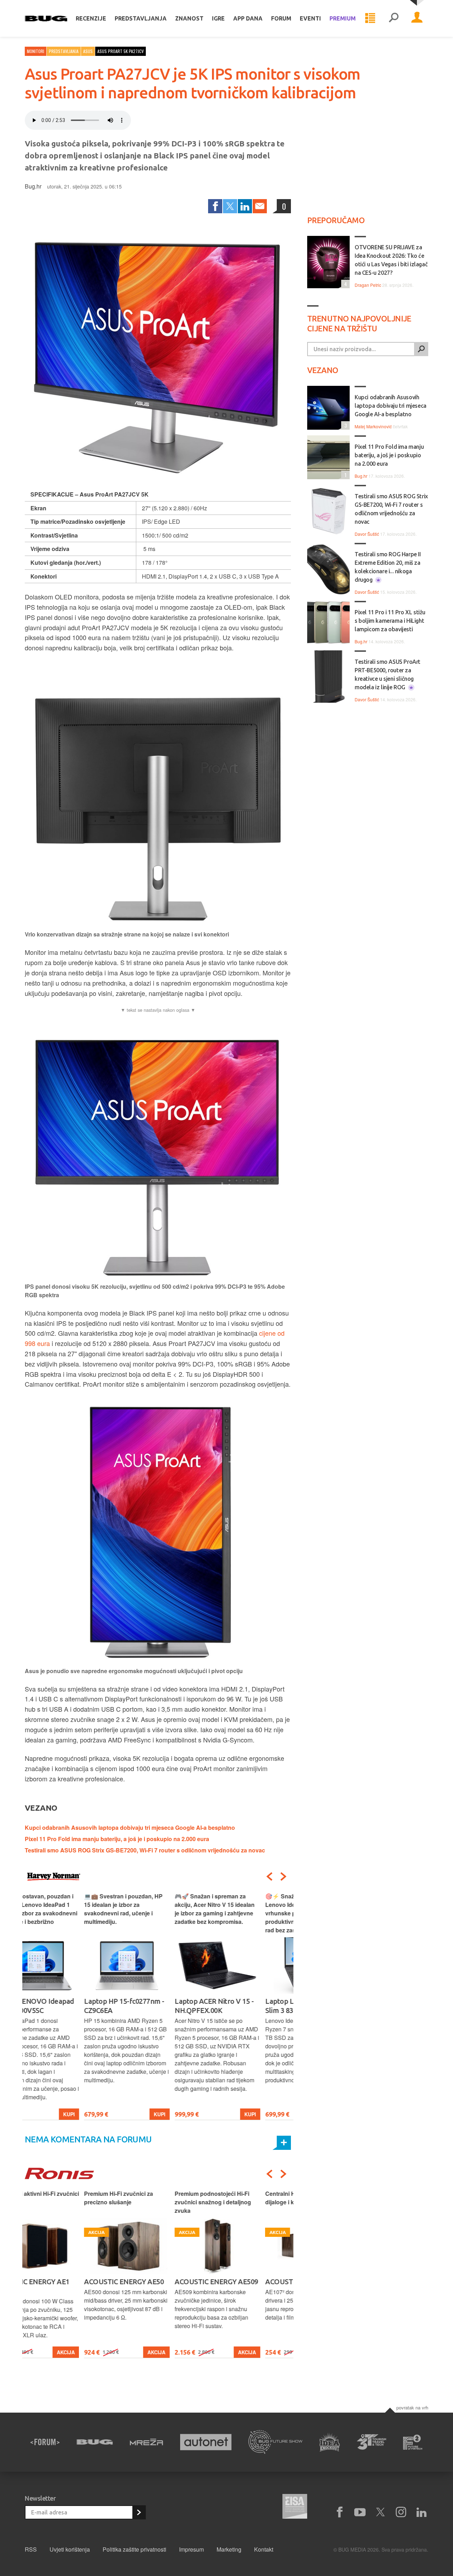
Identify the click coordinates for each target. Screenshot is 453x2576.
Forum (281, 18)
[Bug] (95, 2442)
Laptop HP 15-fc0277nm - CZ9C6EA (65, 2006)
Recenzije (91, 18)
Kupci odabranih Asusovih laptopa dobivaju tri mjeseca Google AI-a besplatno (130, 1827)
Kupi (100, 2114)
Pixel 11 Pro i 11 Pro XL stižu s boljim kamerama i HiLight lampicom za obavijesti (390, 621)
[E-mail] (260, 206)
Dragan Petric (368, 285)
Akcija (97, 2352)
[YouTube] (360, 2512)
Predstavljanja (141, 18)
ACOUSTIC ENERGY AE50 (65, 2282)
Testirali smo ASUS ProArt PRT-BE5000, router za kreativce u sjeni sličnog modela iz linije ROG (388, 674)
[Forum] (45, 2442)
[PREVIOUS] (269, 1876)
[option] (68, 2006)
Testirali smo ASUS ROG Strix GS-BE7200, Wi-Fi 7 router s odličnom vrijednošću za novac (145, 1850)
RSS (31, 2549)
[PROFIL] (417, 18)
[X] (380, 2512)
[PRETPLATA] (139, 2512)
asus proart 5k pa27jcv (121, 51)
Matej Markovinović (373, 426)
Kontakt (264, 2549)
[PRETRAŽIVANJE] (394, 18)
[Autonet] (206, 2442)
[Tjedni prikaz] (370, 18)
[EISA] (295, 2507)
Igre (218, 18)
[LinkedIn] (245, 206)
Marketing (229, 2549)
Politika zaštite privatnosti (134, 2549)
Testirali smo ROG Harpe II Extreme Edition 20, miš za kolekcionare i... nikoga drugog (388, 567)
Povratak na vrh (412, 2407)
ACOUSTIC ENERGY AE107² (249, 2282)
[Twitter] (230, 206)
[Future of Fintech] (413, 2442)
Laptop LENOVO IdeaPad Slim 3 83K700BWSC (246, 2006)
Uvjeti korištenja (70, 2549)
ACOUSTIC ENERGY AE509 (157, 2282)
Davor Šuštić (367, 534)
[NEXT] (283, 1876)
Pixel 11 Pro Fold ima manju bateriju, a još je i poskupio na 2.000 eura (117, 1839)
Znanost (189, 18)
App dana (248, 18)
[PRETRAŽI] (421, 349)
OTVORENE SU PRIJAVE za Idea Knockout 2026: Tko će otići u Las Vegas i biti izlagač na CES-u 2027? (391, 260)
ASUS (88, 51)
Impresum (191, 2549)
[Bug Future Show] (276, 2442)
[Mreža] (147, 2442)
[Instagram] (401, 2512)
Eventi (310, 18)
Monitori (36, 51)
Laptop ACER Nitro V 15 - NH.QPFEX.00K (155, 2006)
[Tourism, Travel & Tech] (372, 2442)
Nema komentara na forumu (88, 2139)
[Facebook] (215, 206)
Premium (343, 18)
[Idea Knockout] (330, 2442)
